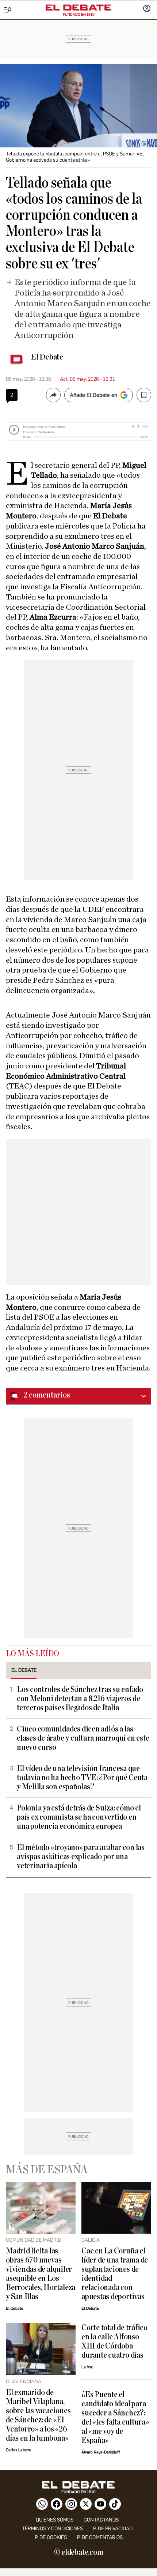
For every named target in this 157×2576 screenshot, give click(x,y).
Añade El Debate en (93, 395)
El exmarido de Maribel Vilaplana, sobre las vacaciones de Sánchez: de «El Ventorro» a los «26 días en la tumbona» (38, 2415)
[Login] (147, 9)
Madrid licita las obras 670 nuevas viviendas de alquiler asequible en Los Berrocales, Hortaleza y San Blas (41, 2274)
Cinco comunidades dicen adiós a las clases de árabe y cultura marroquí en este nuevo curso (83, 1738)
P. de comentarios (100, 2537)
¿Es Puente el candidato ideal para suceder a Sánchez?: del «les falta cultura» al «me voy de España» (115, 2418)
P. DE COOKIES (51, 2537)
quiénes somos (55, 2520)
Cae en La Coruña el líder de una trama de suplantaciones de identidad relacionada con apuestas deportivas (115, 2274)
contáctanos (101, 2520)
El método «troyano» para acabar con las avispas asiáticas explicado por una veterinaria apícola (81, 1857)
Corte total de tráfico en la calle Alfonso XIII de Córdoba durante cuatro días (114, 2342)
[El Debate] (78, 8)
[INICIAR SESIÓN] (147, 9)
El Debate (47, 357)
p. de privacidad (113, 2529)
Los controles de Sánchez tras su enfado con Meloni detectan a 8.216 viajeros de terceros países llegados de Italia (80, 1699)
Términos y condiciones (52, 2529)
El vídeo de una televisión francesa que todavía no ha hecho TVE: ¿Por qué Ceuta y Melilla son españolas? (82, 1778)
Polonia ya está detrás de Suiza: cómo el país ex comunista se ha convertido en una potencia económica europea (79, 1817)
